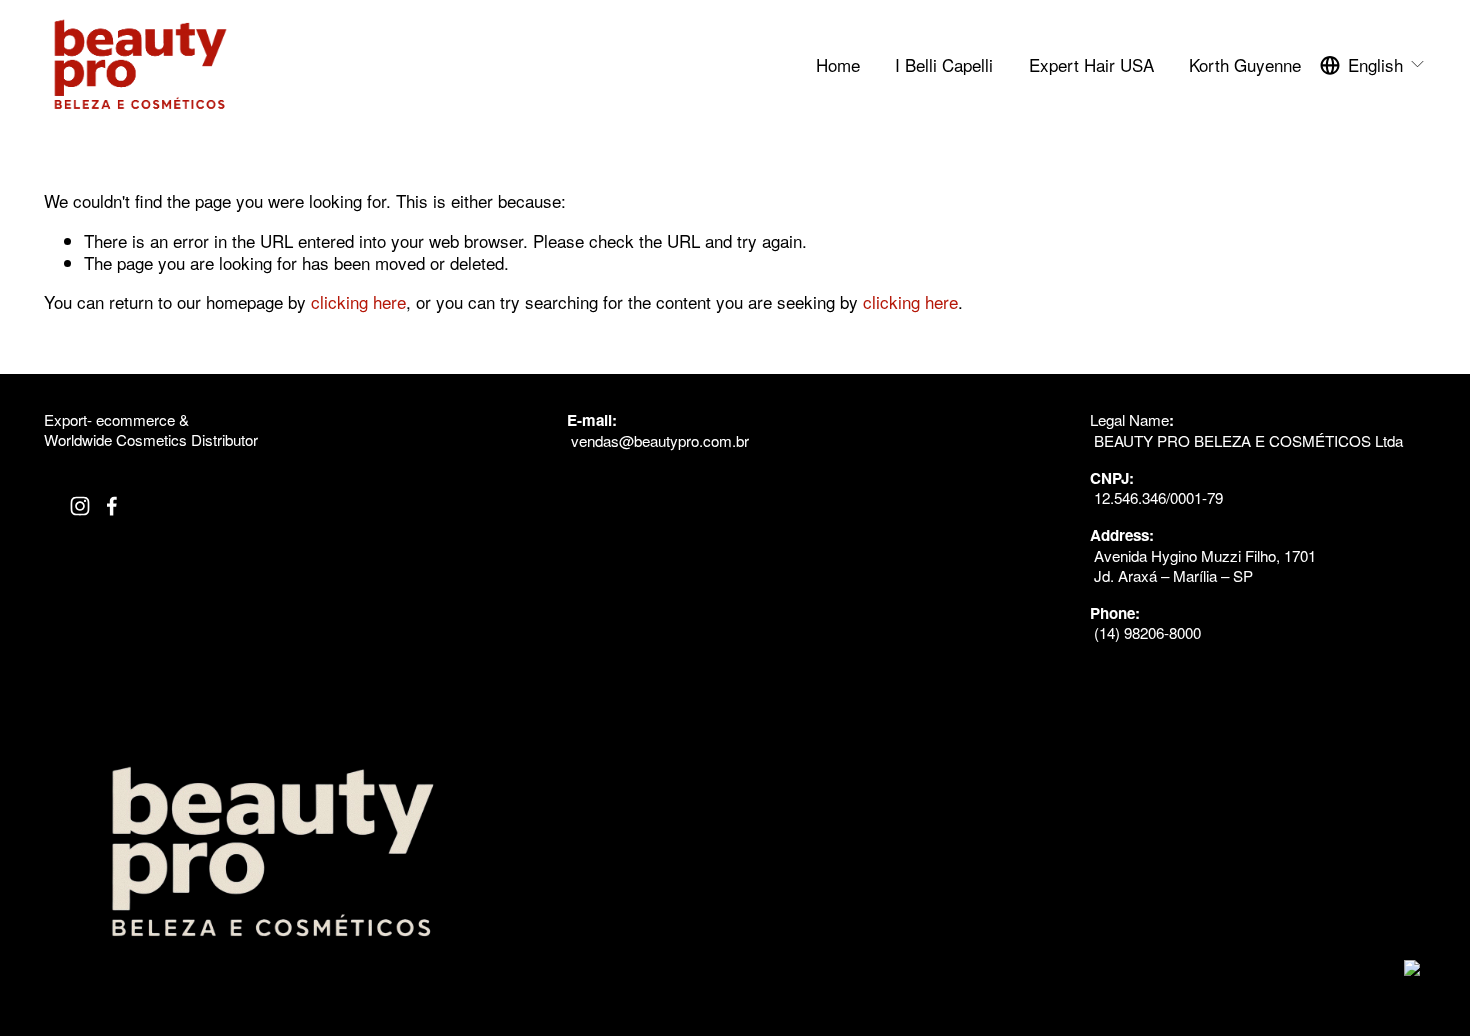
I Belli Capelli (944, 64)
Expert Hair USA (1091, 64)
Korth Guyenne (1245, 64)
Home (838, 64)
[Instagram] (80, 506)
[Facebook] (112, 506)
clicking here (358, 301)
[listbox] (1373, 64)
